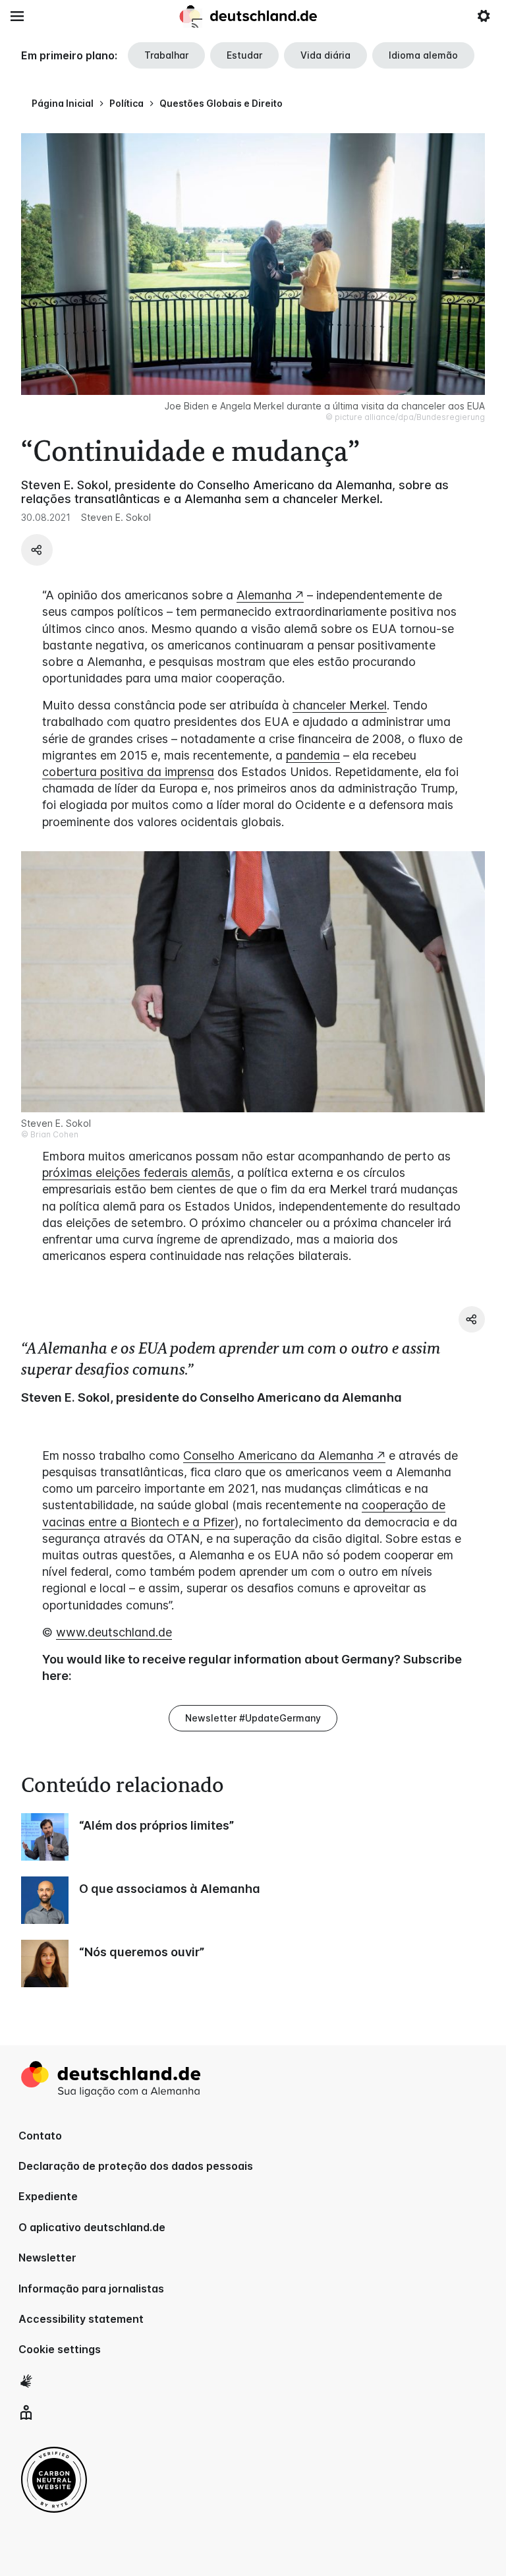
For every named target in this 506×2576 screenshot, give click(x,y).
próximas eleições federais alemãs (136, 1173)
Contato (40, 2136)
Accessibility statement (81, 2319)
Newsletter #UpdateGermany (253, 1718)
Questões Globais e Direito (221, 103)
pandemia (313, 755)
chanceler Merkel (340, 705)
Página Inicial (63, 103)
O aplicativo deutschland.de (92, 2227)
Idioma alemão (423, 55)
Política (126, 103)
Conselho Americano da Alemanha (278, 1455)
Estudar (244, 55)
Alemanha (264, 595)
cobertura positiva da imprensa (128, 772)
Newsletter (47, 2258)
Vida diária (325, 55)
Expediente (48, 2196)
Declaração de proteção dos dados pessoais (136, 2166)
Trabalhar (166, 55)
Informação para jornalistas (91, 2289)
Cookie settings (60, 2349)
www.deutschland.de (114, 1632)
